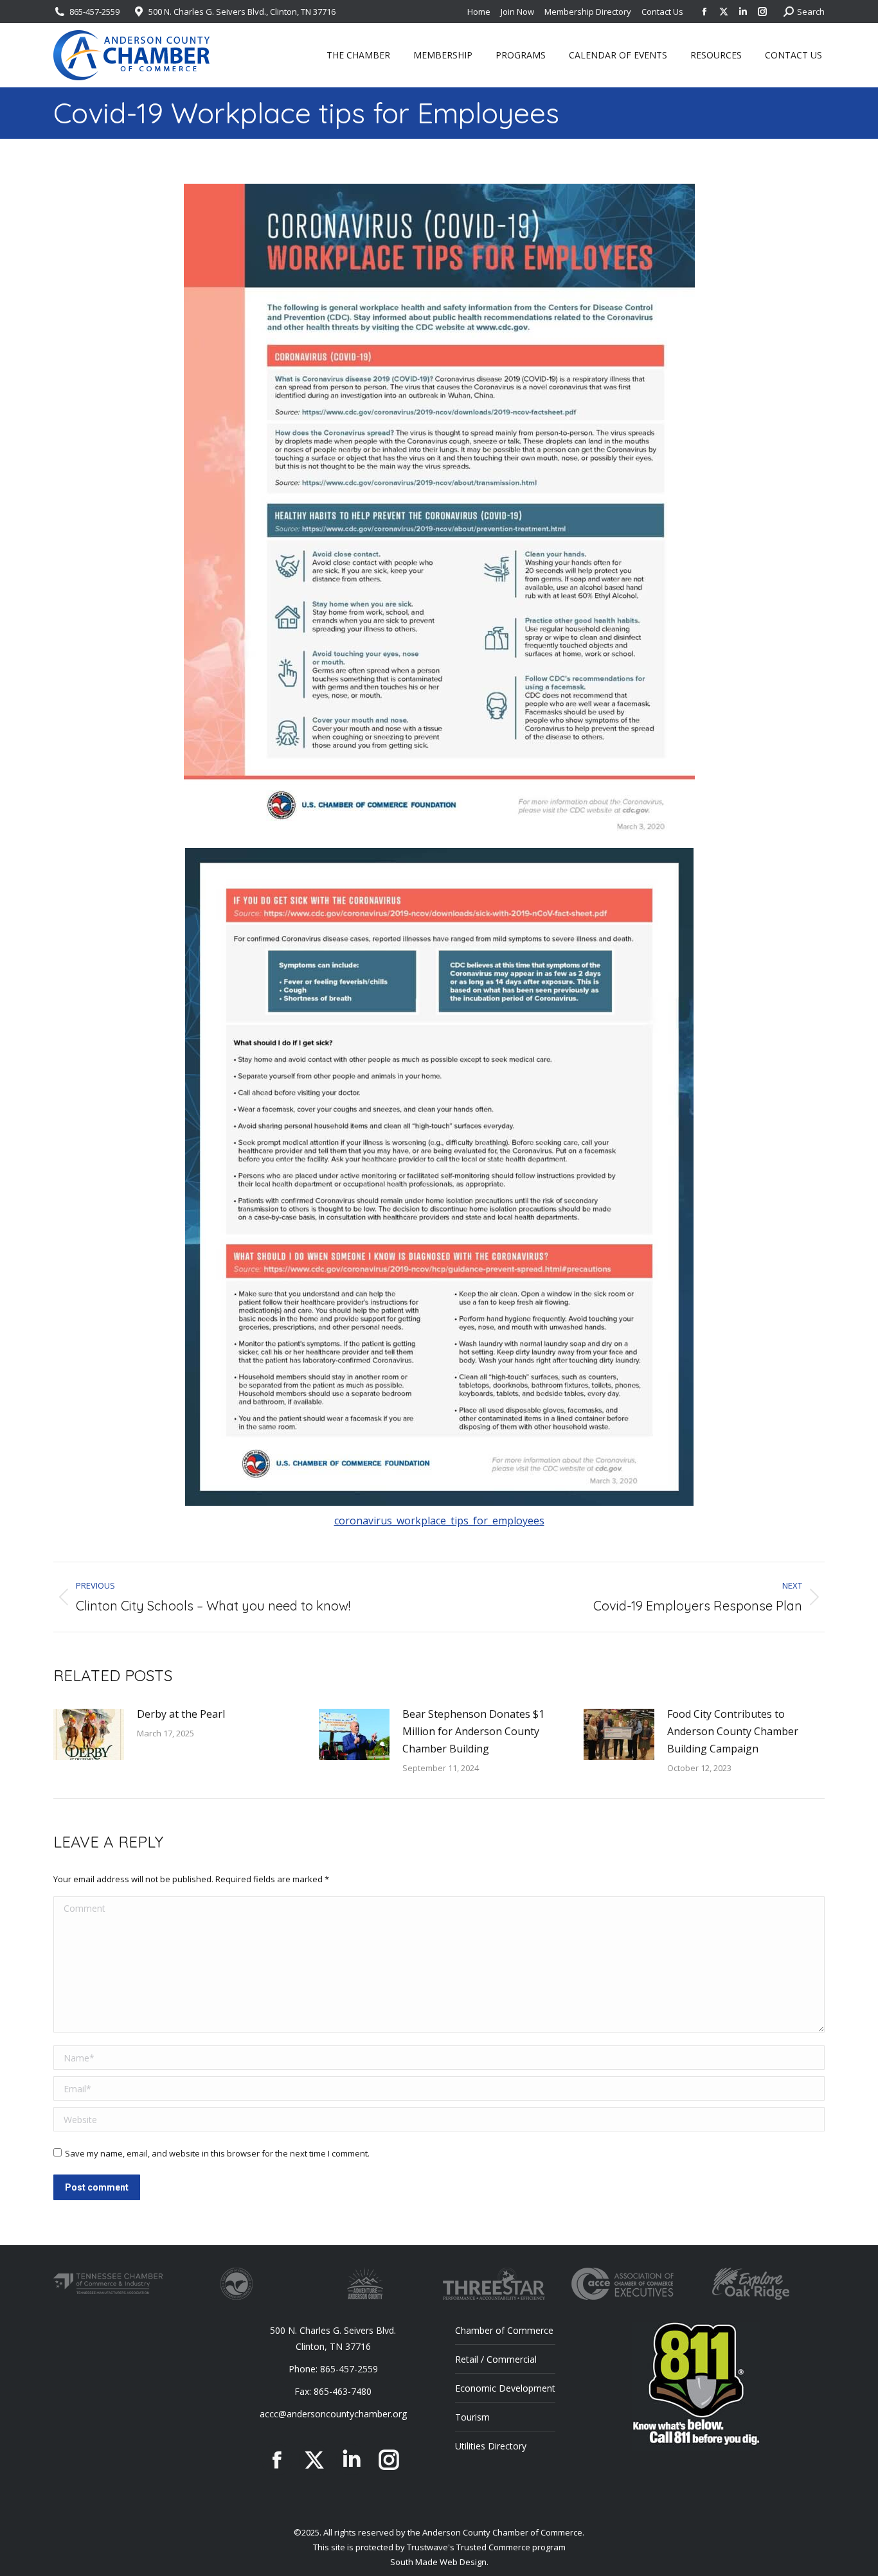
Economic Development (505, 2388)
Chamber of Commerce (504, 2330)
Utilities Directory (491, 2446)
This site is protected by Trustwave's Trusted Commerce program (439, 2547)
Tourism (472, 2417)
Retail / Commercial (496, 2359)
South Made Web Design (438, 2562)
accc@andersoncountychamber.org (333, 2414)
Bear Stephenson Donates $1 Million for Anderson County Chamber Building (473, 1731)
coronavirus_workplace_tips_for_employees (439, 1521)
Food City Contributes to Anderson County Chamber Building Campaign (733, 1731)
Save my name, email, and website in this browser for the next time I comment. (217, 2153)
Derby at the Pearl (181, 1714)
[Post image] (89, 1734)
